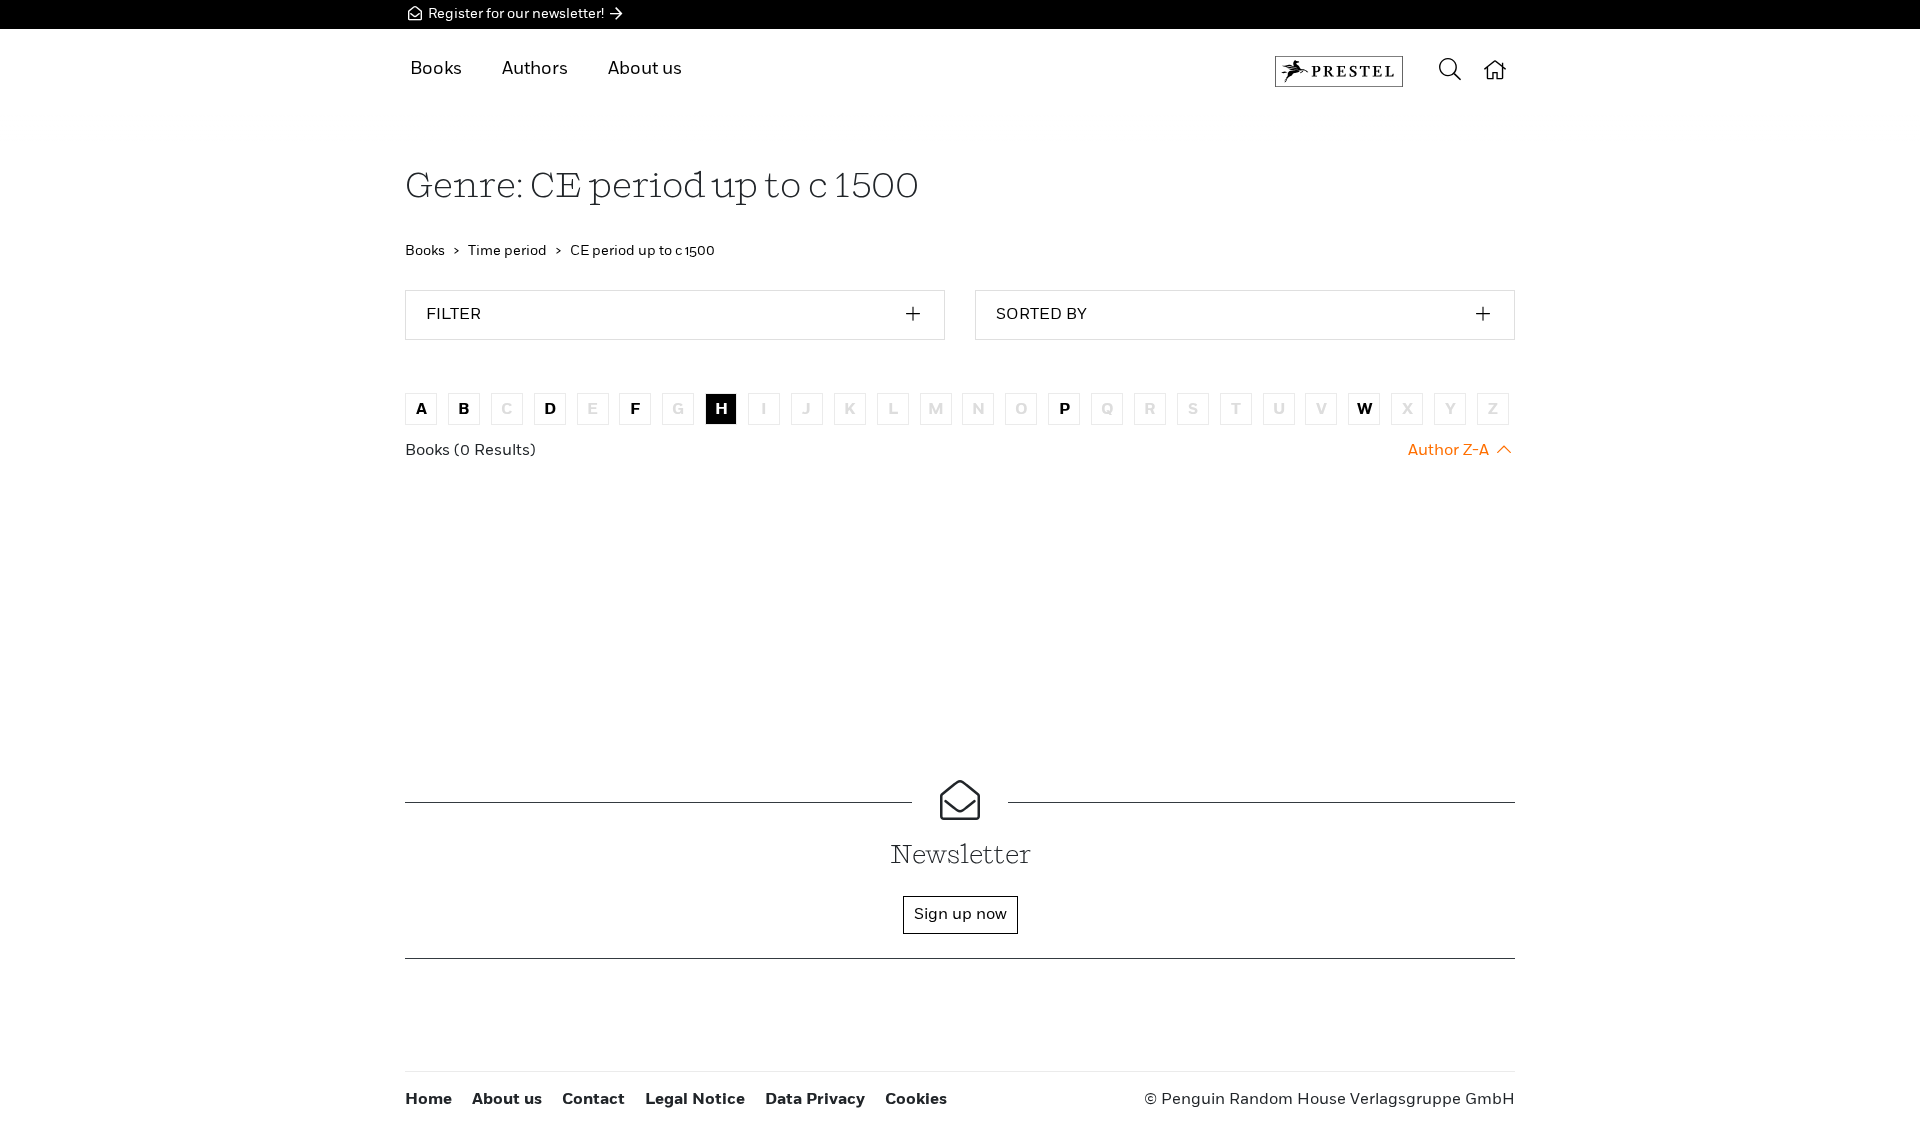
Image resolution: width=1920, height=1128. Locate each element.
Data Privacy (815, 1100)
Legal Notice (695, 1100)
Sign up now (960, 915)
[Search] (1450, 71)
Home (428, 1100)
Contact (593, 1100)
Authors (535, 69)
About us (645, 69)
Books (436, 69)
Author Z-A (1450, 451)
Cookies (916, 1100)
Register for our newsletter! (516, 14)
